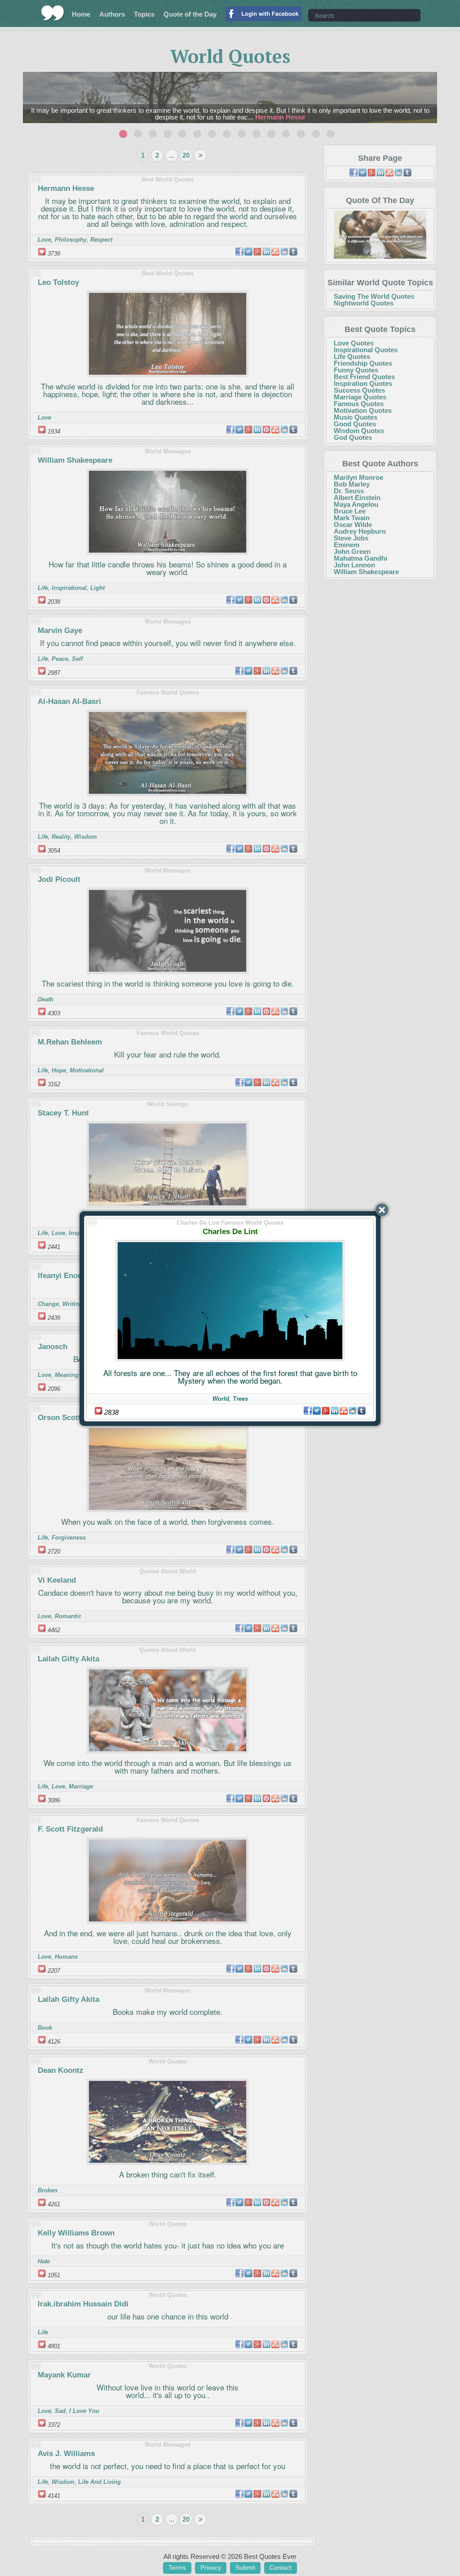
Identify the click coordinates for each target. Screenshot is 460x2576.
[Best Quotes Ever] (53, 13)
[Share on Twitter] (317, 1411)
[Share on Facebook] (308, 1411)
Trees (240, 1399)
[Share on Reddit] (353, 1411)
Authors (112, 14)
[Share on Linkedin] (335, 1411)
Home (81, 14)
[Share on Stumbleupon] (344, 1411)
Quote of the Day (190, 14)
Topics (144, 14)
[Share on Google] (326, 1411)
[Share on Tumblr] (362, 1411)
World (221, 1399)
